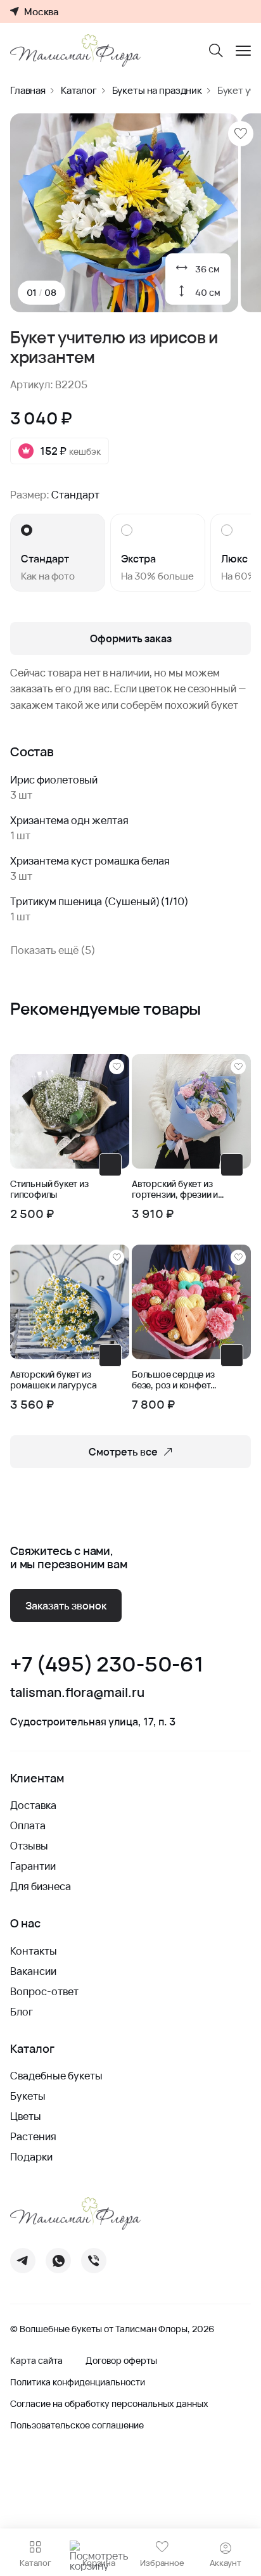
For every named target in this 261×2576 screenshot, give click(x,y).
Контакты (34, 1951)
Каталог (79, 90)
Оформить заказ (131, 638)
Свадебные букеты (56, 2076)
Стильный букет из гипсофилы (49, 1190)
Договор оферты (121, 2361)
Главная (28, 90)
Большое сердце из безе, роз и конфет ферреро (173, 1380)
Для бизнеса (41, 1886)
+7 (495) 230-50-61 (106, 1664)
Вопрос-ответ (44, 1991)
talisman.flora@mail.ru (77, 1692)
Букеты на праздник (157, 90)
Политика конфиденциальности (78, 2382)
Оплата (28, 1825)
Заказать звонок (66, 1606)
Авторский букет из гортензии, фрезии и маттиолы (175, 1190)
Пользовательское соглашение (77, 2425)
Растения (33, 2136)
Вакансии (33, 1971)
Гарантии (33, 1866)
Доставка (33, 1805)
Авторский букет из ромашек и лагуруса (53, 1380)
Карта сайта (36, 2361)
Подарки (31, 2157)
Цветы (26, 2116)
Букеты (28, 2096)
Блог (22, 2012)
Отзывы (29, 1846)
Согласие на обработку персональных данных (109, 2404)
